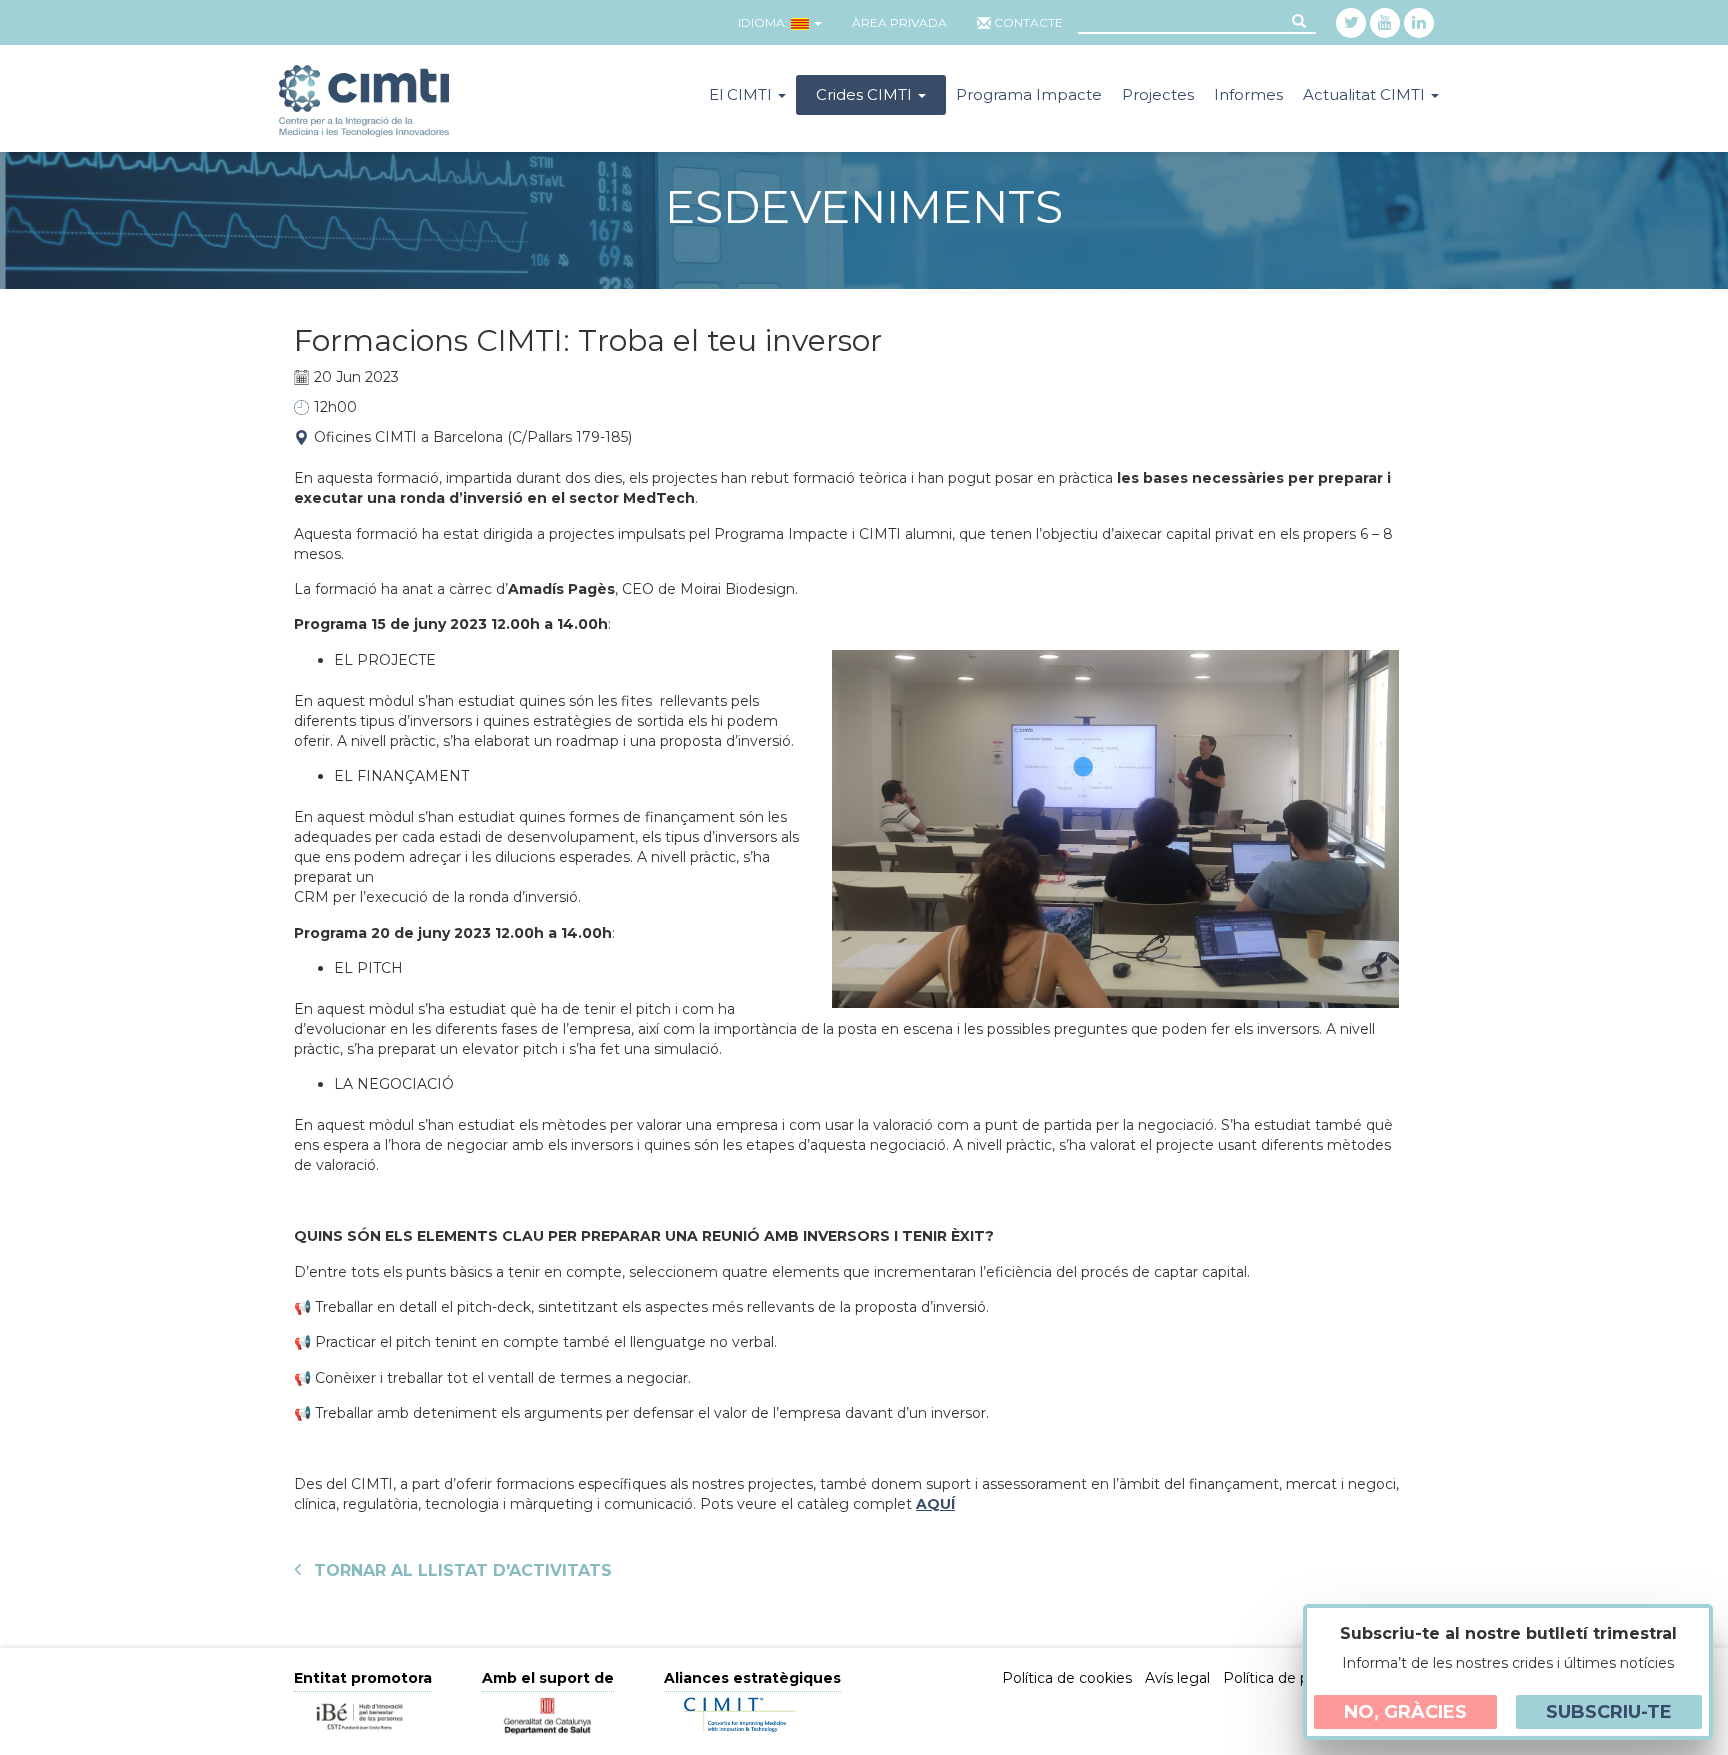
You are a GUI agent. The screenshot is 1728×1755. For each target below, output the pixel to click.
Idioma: (763, 22)
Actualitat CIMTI (1366, 94)
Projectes (1158, 94)
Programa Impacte (1029, 94)
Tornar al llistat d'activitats (460, 1570)
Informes (1248, 94)
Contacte (1028, 22)
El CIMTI (742, 94)
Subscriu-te (1609, 1712)
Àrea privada (899, 22)
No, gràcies (1405, 1712)
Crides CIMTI (866, 94)
